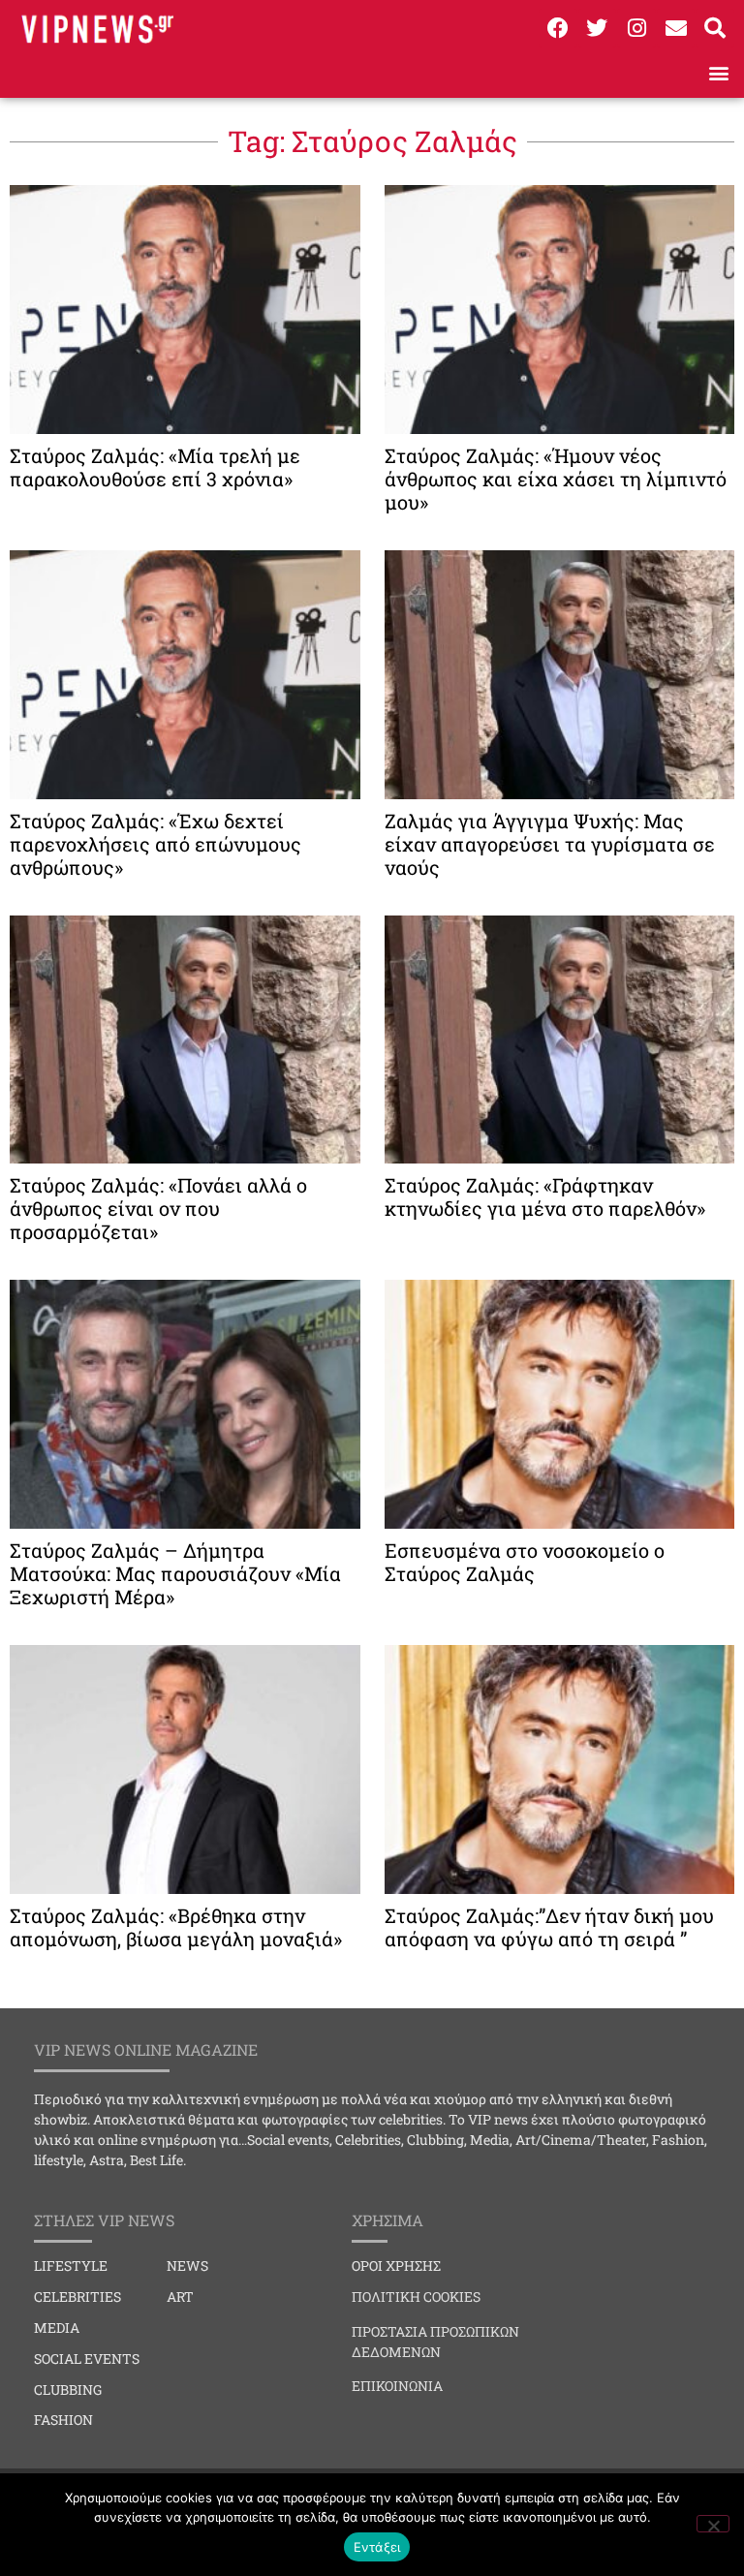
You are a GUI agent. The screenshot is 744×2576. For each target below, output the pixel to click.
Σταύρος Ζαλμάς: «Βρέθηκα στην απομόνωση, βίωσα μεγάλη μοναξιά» (176, 1927)
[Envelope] (676, 28)
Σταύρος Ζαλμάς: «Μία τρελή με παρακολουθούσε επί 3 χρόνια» (155, 467)
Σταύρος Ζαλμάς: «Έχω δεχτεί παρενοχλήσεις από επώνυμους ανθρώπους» (155, 844)
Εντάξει (377, 2547)
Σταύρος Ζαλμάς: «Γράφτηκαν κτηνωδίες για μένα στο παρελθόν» (545, 1196)
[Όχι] (713, 2524)
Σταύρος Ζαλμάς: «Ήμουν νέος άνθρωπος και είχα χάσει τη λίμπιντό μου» (556, 479)
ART (180, 2297)
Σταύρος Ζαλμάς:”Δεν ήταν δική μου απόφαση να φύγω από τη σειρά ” (549, 1927)
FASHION (63, 2420)
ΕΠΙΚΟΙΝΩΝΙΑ (397, 2386)
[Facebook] (558, 28)
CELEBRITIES (77, 2297)
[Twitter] (598, 28)
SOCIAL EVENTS (87, 2359)
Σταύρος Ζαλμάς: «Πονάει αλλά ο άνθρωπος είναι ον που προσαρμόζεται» (158, 1208)
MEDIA (57, 2328)
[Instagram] (636, 28)
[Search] (715, 28)
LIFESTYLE (71, 2266)
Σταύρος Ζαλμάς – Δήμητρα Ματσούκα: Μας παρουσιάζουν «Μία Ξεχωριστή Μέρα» (175, 1573)
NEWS (187, 2266)
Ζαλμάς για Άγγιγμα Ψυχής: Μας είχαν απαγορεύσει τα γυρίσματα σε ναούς (550, 844)
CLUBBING (68, 2390)
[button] (718, 72)
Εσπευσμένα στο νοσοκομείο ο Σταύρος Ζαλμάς (525, 1562)
